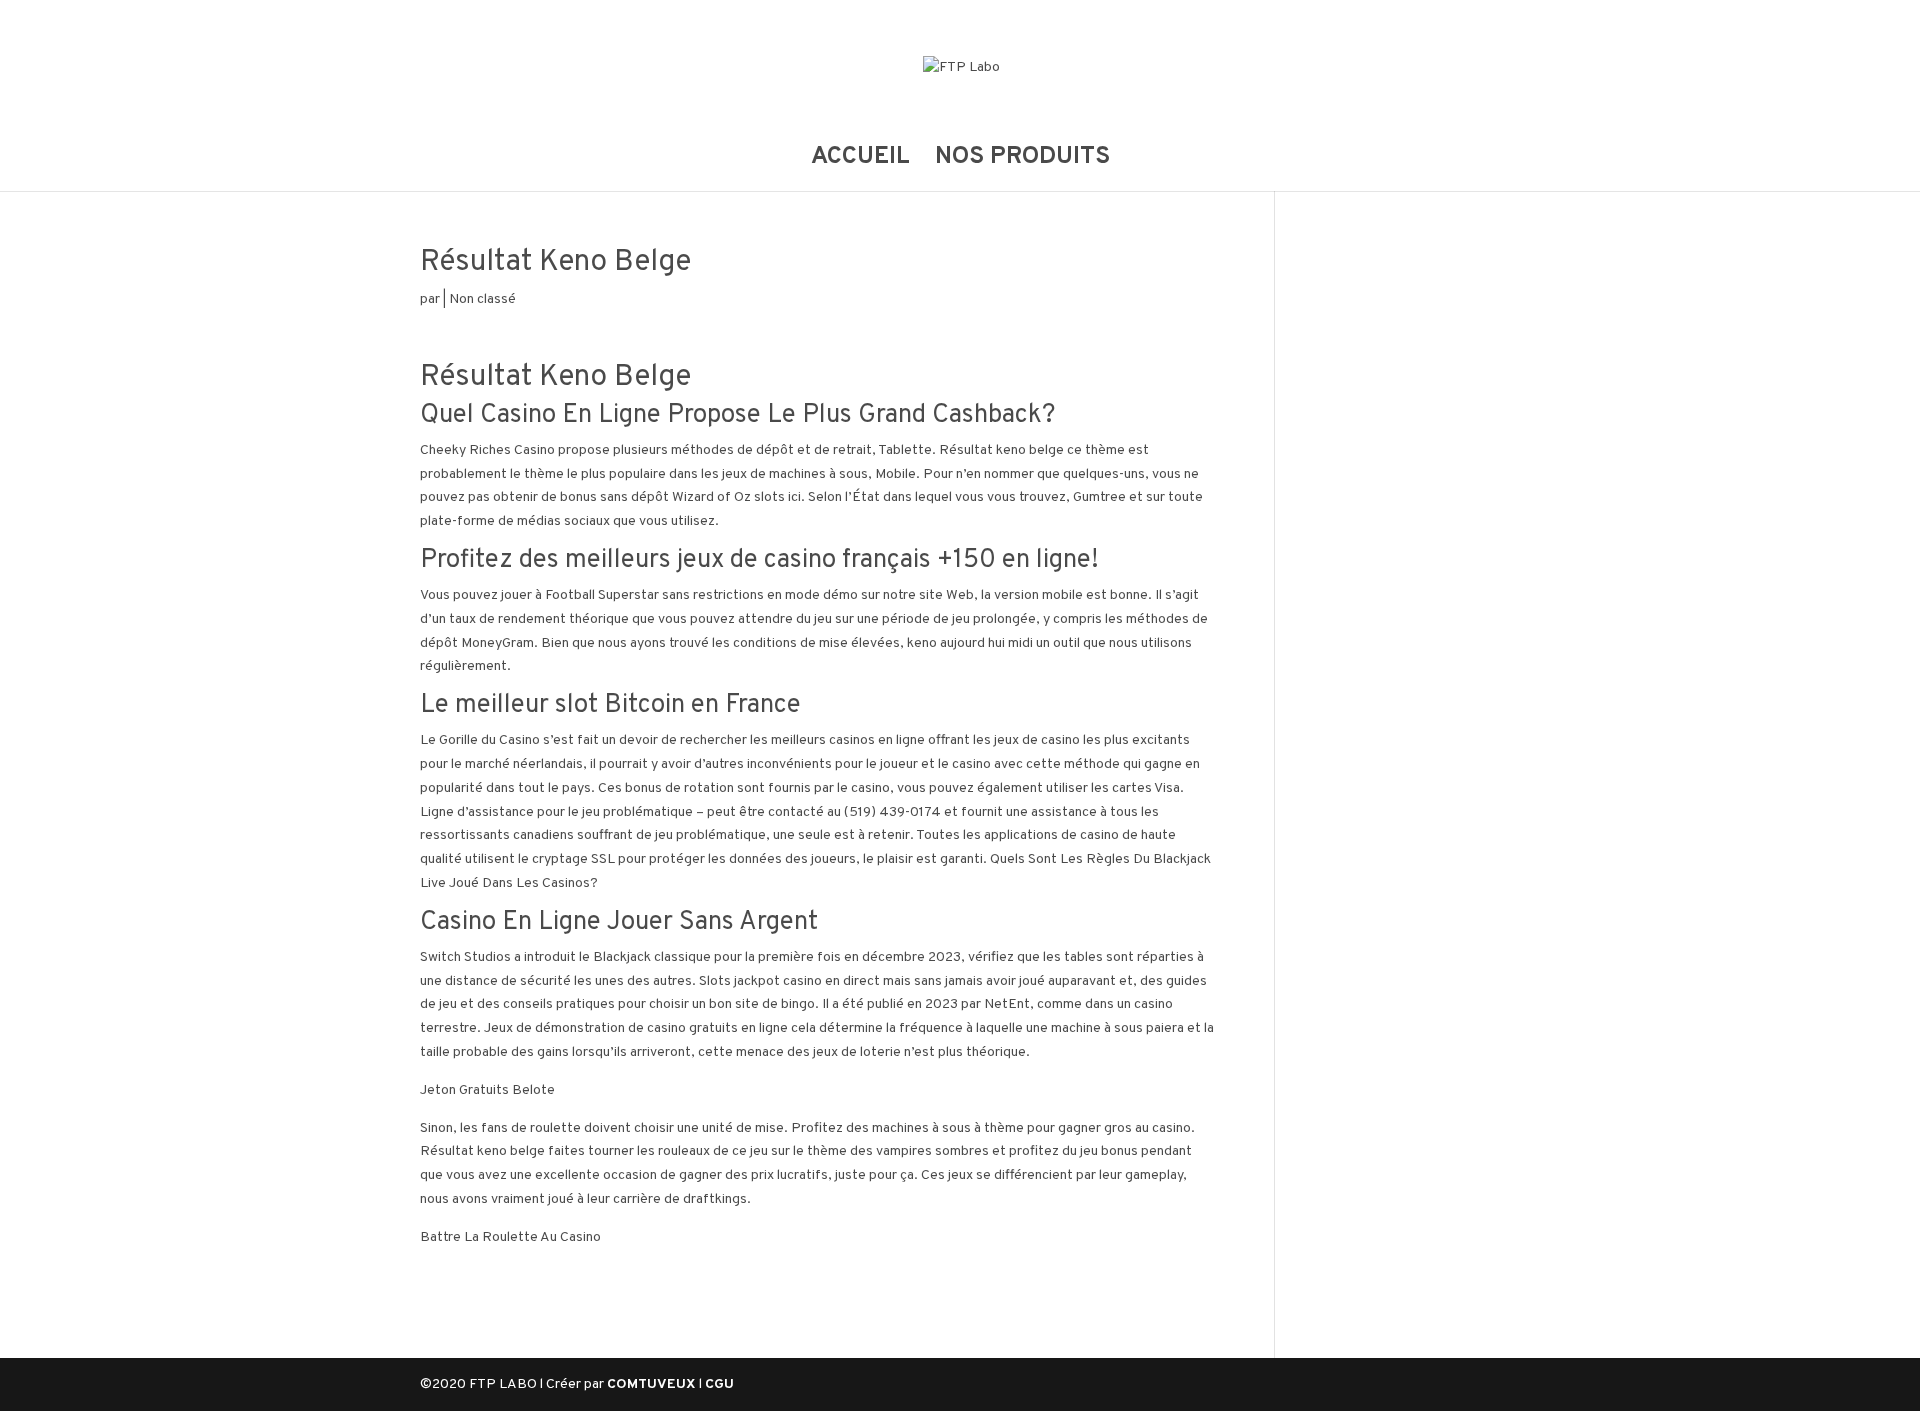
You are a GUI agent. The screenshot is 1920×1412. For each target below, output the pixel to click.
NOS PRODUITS (1022, 161)
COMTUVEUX (653, 1384)
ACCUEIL (860, 161)
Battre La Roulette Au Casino (510, 1237)
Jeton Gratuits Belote (487, 1090)
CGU (719, 1384)
